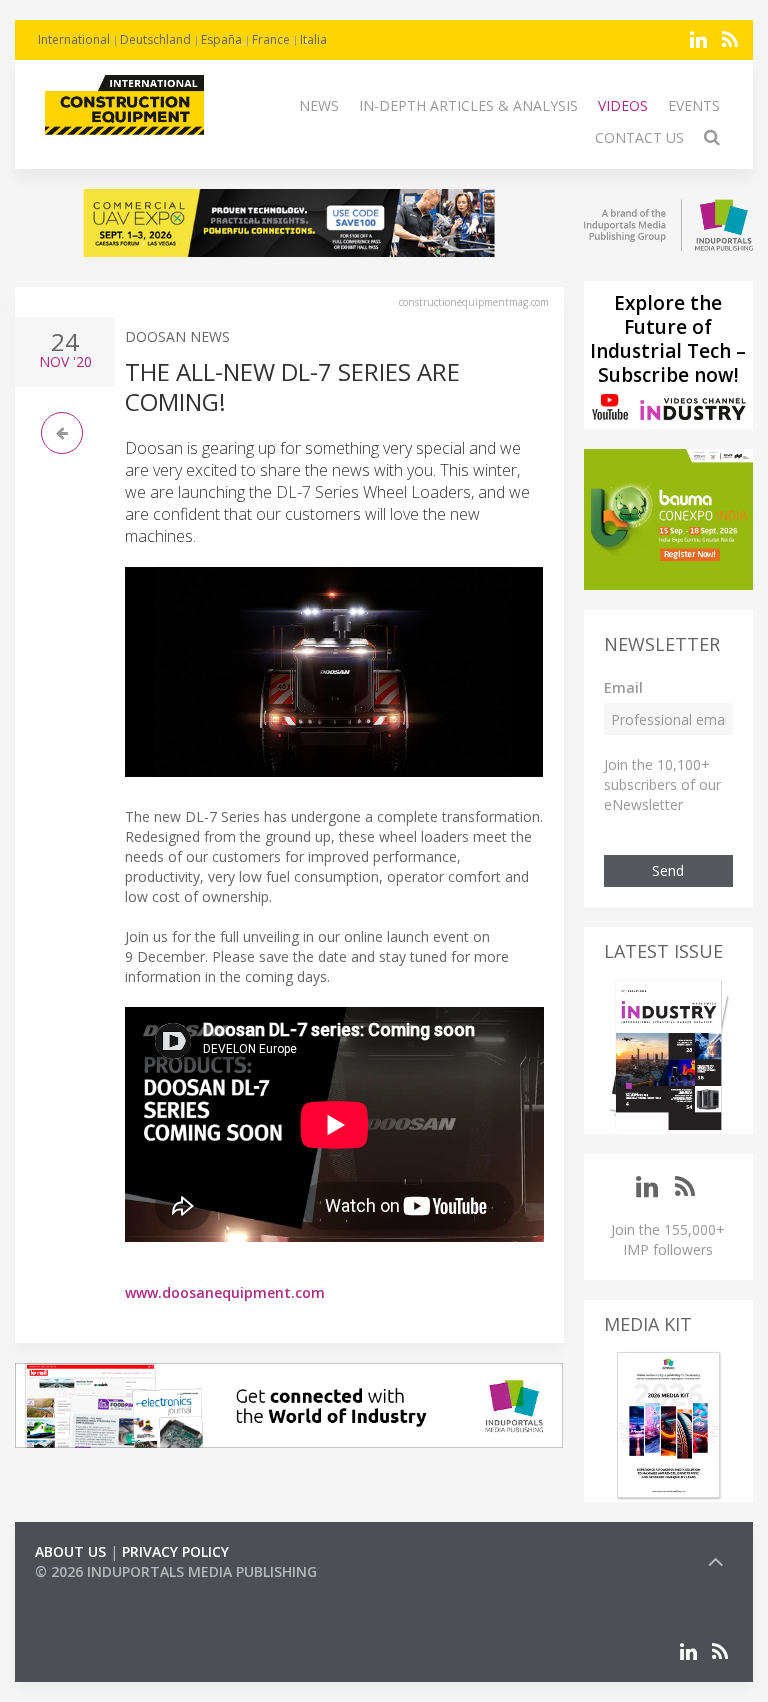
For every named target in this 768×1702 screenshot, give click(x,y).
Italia (313, 39)
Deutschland (155, 39)
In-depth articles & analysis (468, 105)
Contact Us (639, 137)
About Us (70, 1551)
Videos (623, 105)
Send (668, 870)
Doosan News (177, 336)
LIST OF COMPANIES (103, 1591)
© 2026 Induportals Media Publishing (176, 1571)
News (319, 105)
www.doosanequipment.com (225, 1292)
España (221, 39)
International (74, 39)
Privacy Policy (175, 1551)
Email (623, 687)
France (271, 39)
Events (694, 105)
